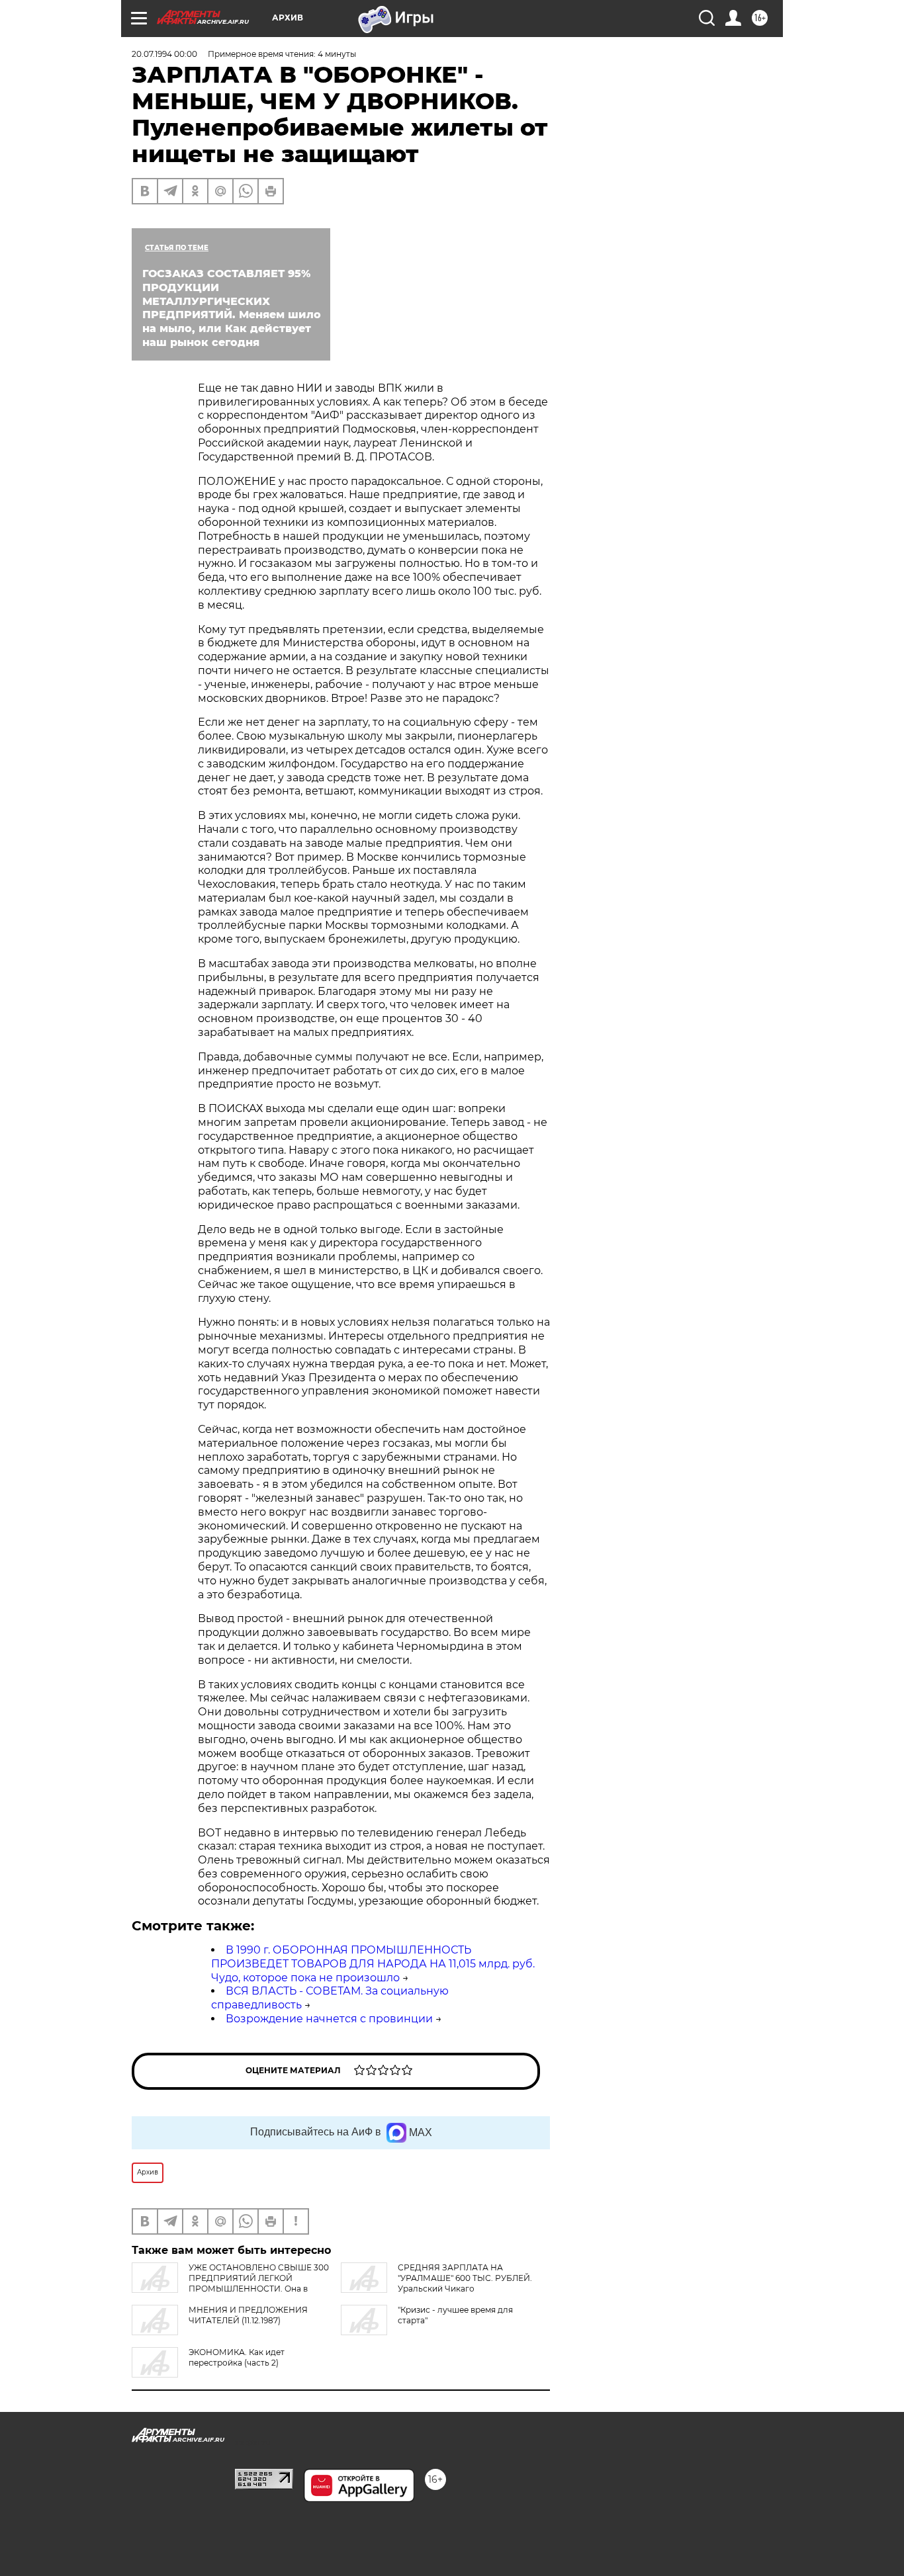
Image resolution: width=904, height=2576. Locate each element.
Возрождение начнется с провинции (329, 2019)
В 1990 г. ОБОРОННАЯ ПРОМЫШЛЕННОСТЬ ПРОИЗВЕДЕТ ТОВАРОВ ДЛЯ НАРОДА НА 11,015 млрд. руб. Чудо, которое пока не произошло (373, 1964)
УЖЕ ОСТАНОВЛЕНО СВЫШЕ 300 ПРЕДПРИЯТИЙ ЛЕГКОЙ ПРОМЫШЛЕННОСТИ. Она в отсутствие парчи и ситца (230, 2283)
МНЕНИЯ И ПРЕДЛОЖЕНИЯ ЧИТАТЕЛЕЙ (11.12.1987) (248, 2315)
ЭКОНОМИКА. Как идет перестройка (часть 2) (237, 2357)
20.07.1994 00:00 (164, 54)
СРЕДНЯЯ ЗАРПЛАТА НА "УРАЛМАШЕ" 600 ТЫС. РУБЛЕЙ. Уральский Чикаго (465, 2278)
